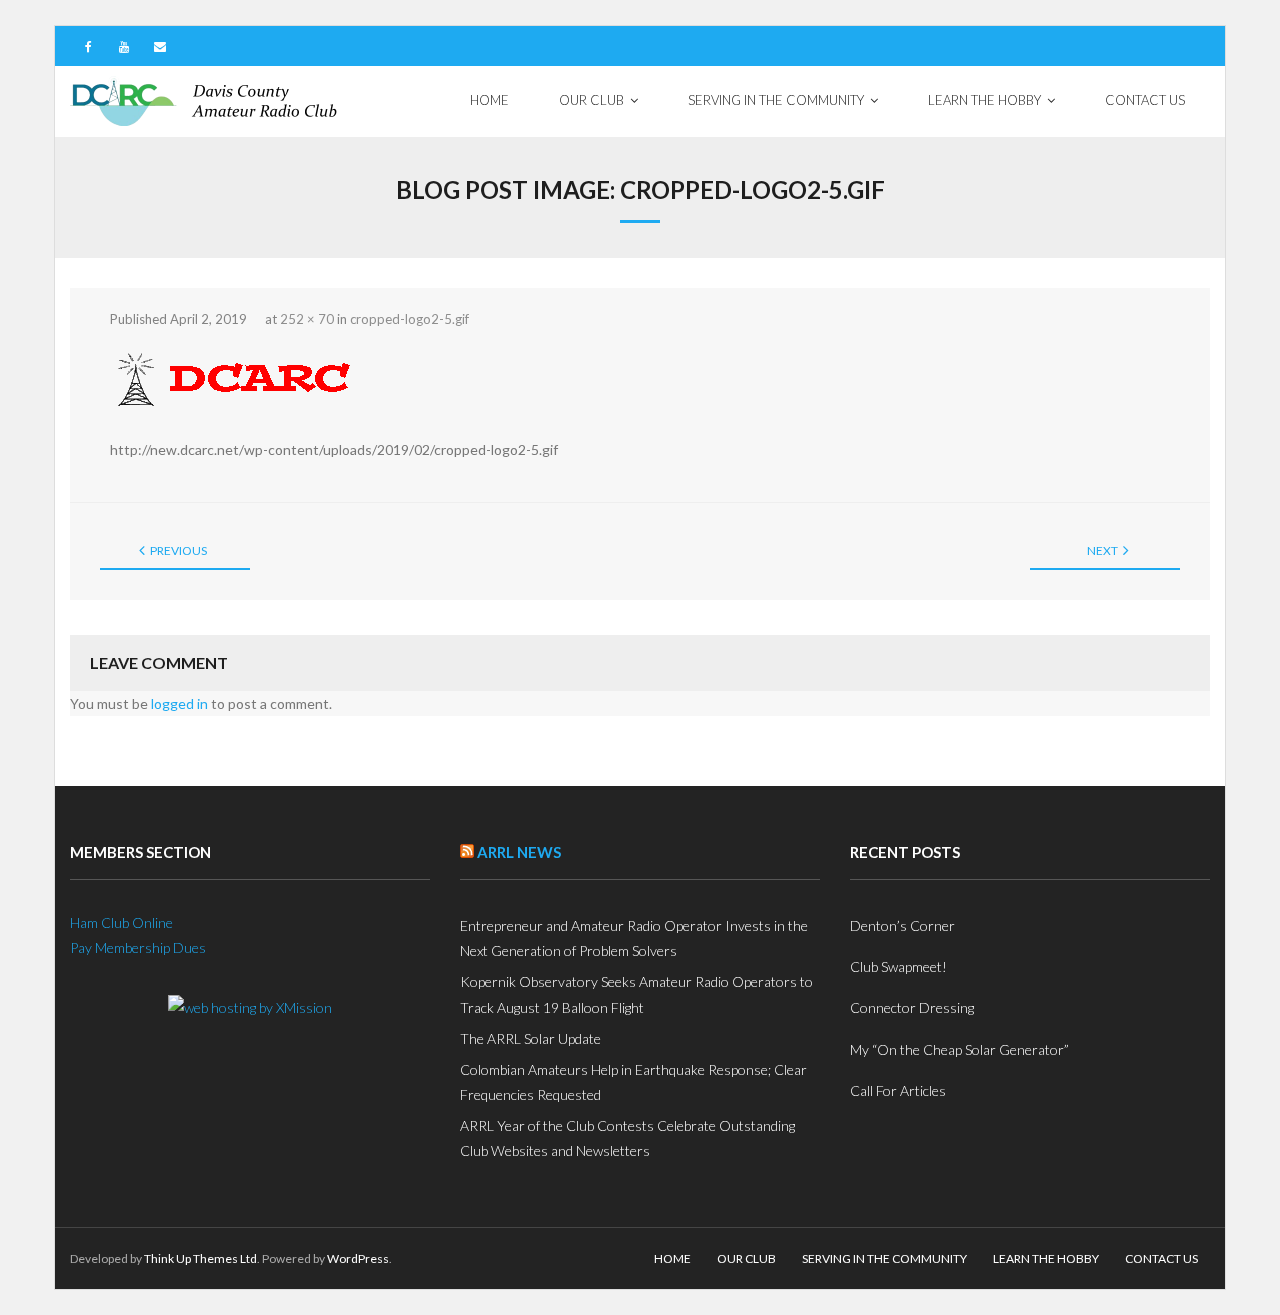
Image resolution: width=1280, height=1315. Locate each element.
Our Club (746, 1258)
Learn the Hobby (1046, 1258)
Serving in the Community (884, 1258)
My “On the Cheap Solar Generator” (959, 1049)
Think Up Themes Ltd (200, 1258)
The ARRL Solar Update (530, 1038)
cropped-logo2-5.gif (409, 319)
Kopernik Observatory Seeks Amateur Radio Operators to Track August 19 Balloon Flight (636, 994)
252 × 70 (307, 319)
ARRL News (519, 852)
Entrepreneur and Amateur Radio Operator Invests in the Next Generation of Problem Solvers (634, 938)
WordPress (358, 1258)
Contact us (1161, 1258)
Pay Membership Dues (138, 947)
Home (672, 1258)
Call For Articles (898, 1090)
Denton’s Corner (902, 925)
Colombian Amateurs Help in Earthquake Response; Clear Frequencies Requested (633, 1082)
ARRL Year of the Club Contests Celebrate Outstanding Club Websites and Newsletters (627, 1138)
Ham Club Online (121, 922)
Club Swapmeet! (898, 966)
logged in (179, 703)
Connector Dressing (912, 1007)
